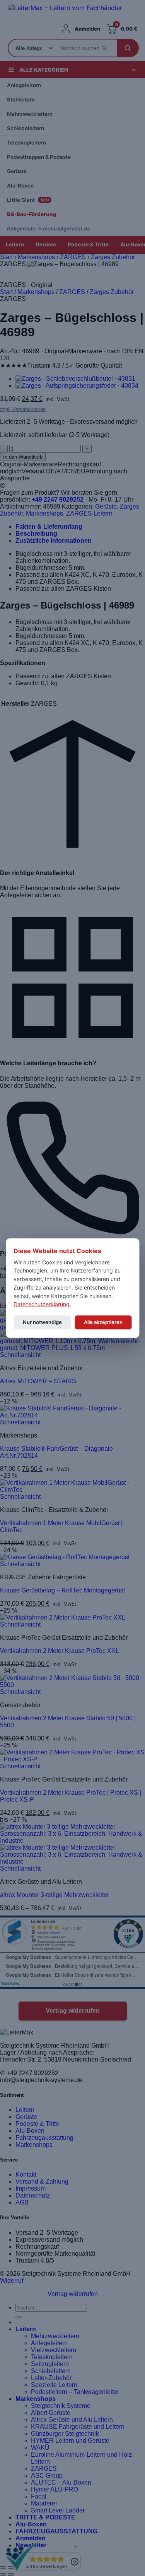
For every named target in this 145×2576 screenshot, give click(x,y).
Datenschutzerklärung (42, 1304)
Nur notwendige (42, 1322)
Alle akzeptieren (103, 1322)
